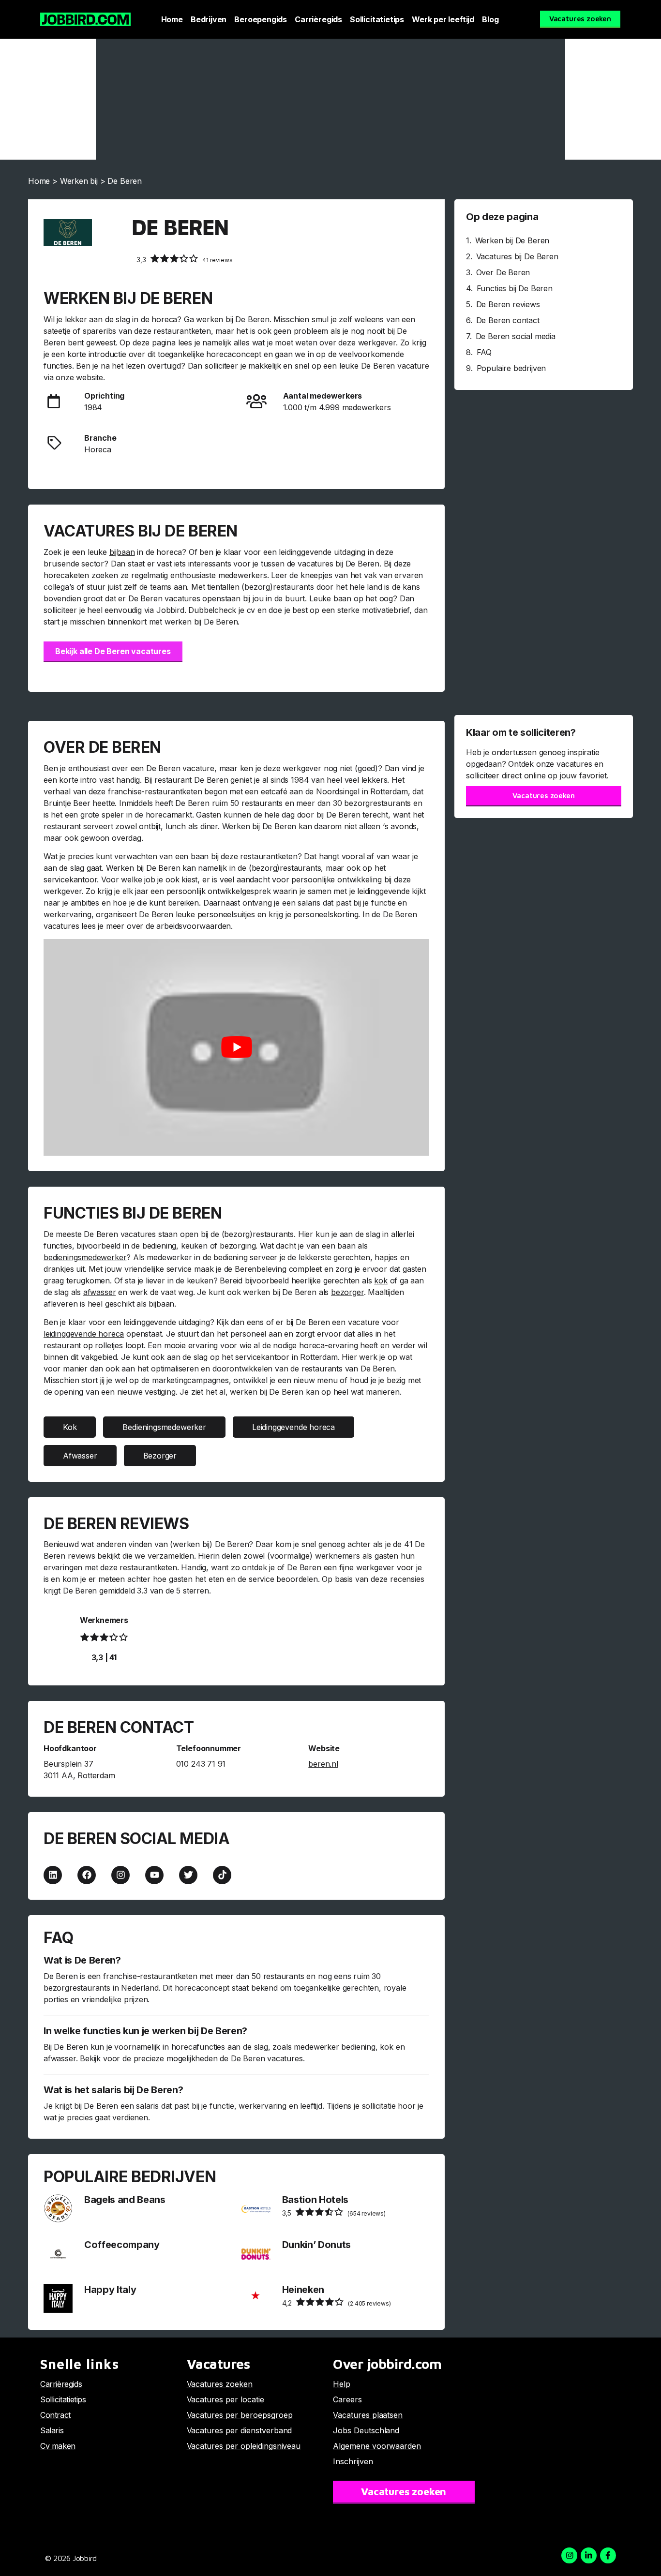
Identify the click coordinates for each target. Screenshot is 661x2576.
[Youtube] (154, 1875)
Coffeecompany (122, 2245)
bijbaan (122, 552)
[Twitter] (188, 1875)
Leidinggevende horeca (293, 1427)
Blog (490, 19)
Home (172, 19)
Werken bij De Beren (512, 240)
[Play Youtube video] (236, 1047)
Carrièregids (318, 19)
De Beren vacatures (267, 2058)
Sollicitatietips (377, 19)
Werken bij (79, 181)
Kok (70, 1427)
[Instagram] (120, 1875)
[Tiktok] (222, 1875)
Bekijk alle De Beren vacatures (113, 651)
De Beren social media (516, 336)
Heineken (303, 2290)
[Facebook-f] (608, 2555)
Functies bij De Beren (515, 288)
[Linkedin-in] (589, 2555)
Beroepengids (261, 19)
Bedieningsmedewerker (164, 1427)
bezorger (347, 1292)
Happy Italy (110, 2290)
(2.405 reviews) (337, 2303)
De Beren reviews (508, 304)
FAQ (484, 352)
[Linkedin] (53, 1875)
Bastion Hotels (315, 2200)
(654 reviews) (334, 2213)
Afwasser (80, 1456)
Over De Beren (503, 272)
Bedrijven (209, 19)
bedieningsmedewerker (85, 1257)
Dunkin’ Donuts (316, 2245)
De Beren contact (508, 320)
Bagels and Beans (125, 2200)
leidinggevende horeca (84, 1334)
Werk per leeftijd (443, 19)
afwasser (100, 1292)
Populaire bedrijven (511, 368)
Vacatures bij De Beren (517, 256)
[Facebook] (87, 1875)
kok (381, 1281)
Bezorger (160, 1456)
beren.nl (323, 1764)
